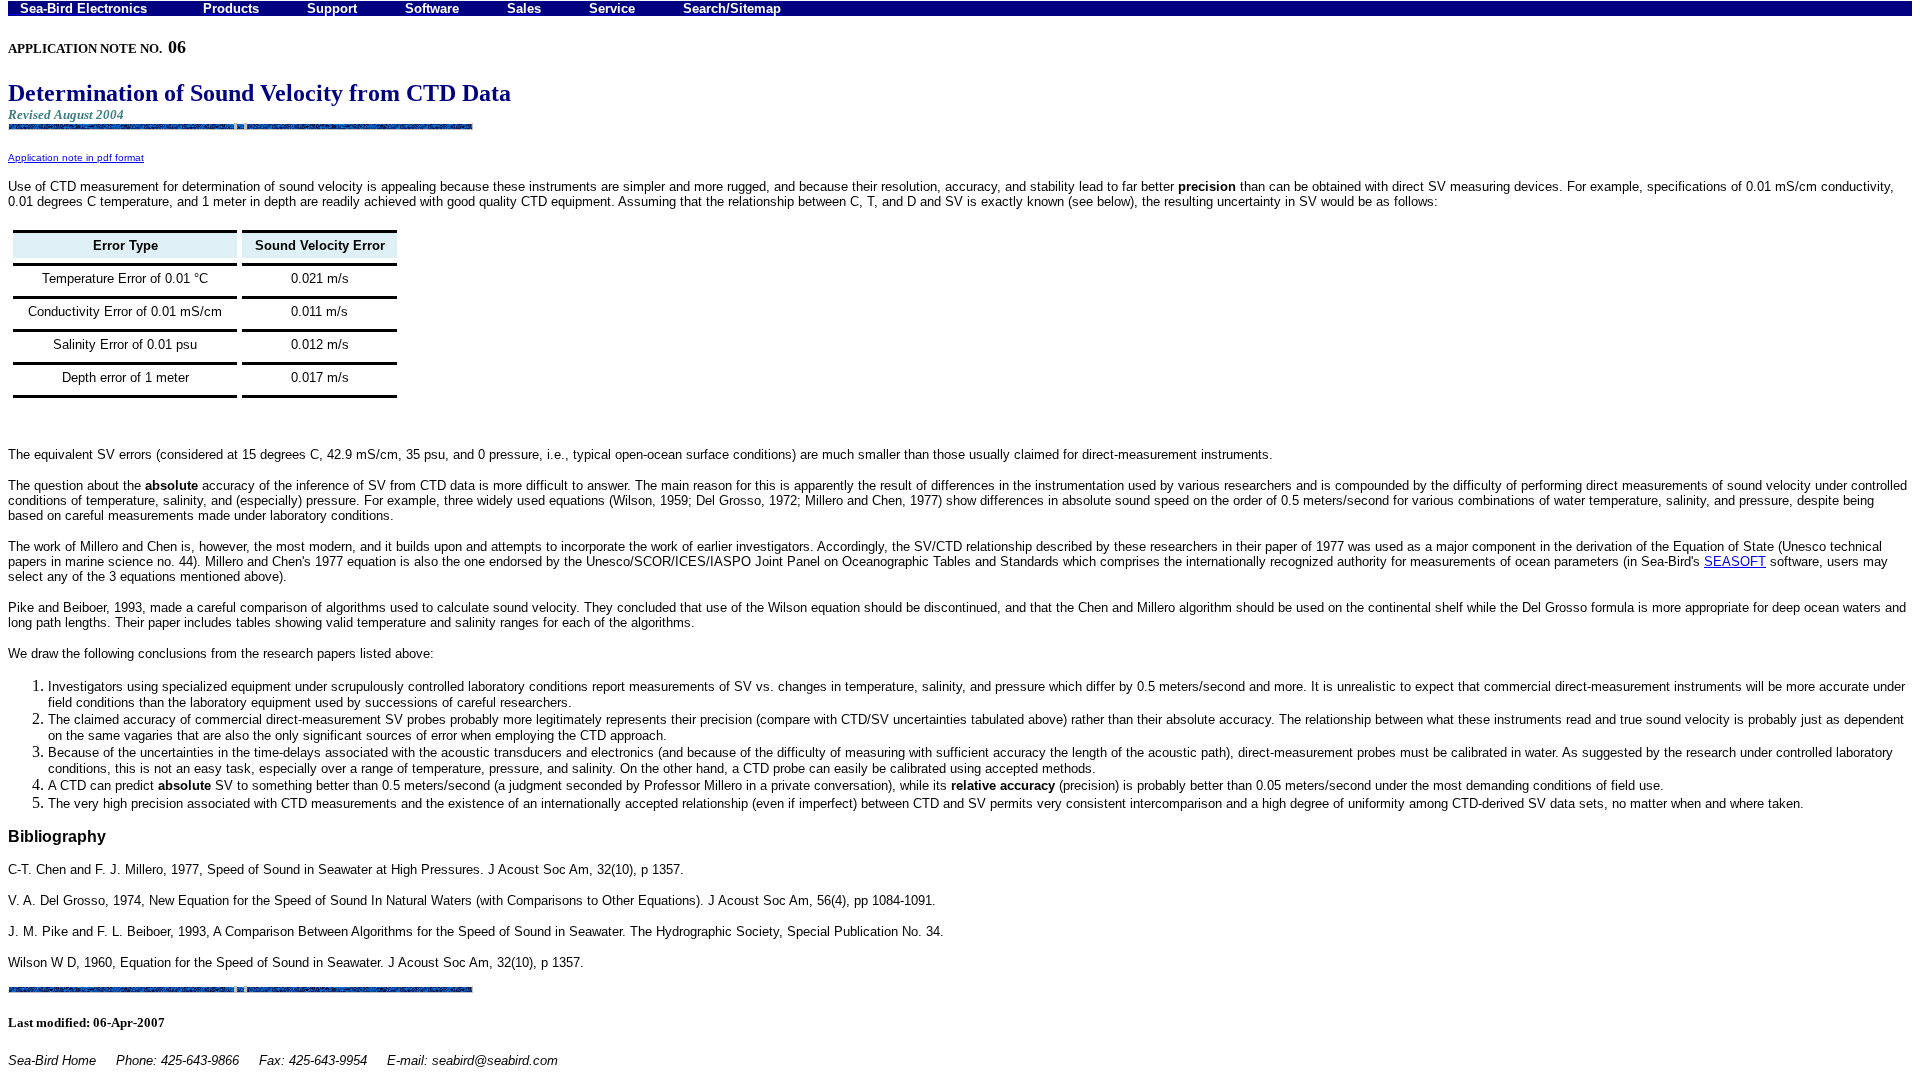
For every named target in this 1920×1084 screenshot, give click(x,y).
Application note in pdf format (76, 157)
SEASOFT (1735, 561)
